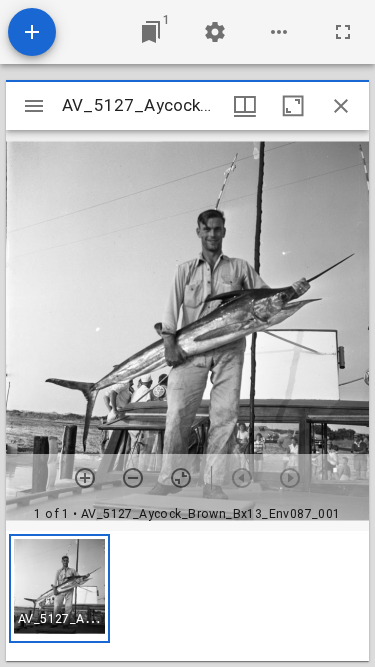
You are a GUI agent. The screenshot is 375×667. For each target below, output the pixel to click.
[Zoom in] (85, 478)
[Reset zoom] (181, 478)
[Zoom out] (133, 478)
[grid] (187, 596)
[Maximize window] (293, 106)
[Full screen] (343, 32)
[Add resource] (32, 32)
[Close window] (341, 106)
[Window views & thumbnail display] (245, 106)
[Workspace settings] (215, 32)
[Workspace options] (279, 32)
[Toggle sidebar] (34, 106)
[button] (59, 588)
